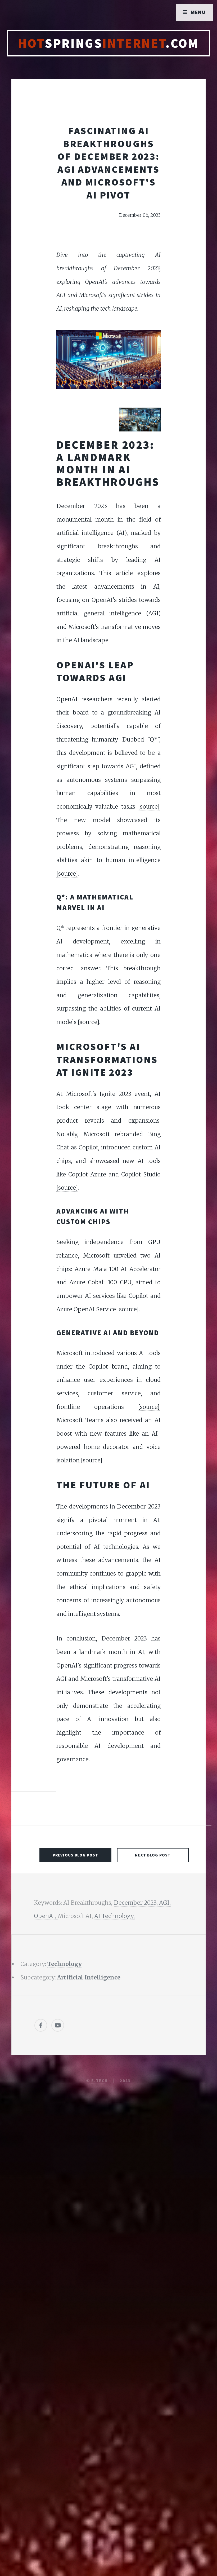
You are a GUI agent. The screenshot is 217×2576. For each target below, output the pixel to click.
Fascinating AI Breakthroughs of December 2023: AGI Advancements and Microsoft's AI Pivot (108, 163)
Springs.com (108, 43)
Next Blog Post (153, 1855)
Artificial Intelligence (89, 1977)
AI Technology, (114, 1916)
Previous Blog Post (75, 1855)
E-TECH (100, 2081)
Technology (65, 1964)
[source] (149, 807)
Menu (198, 12)
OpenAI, (46, 1916)
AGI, (165, 1903)
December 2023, (136, 1903)
